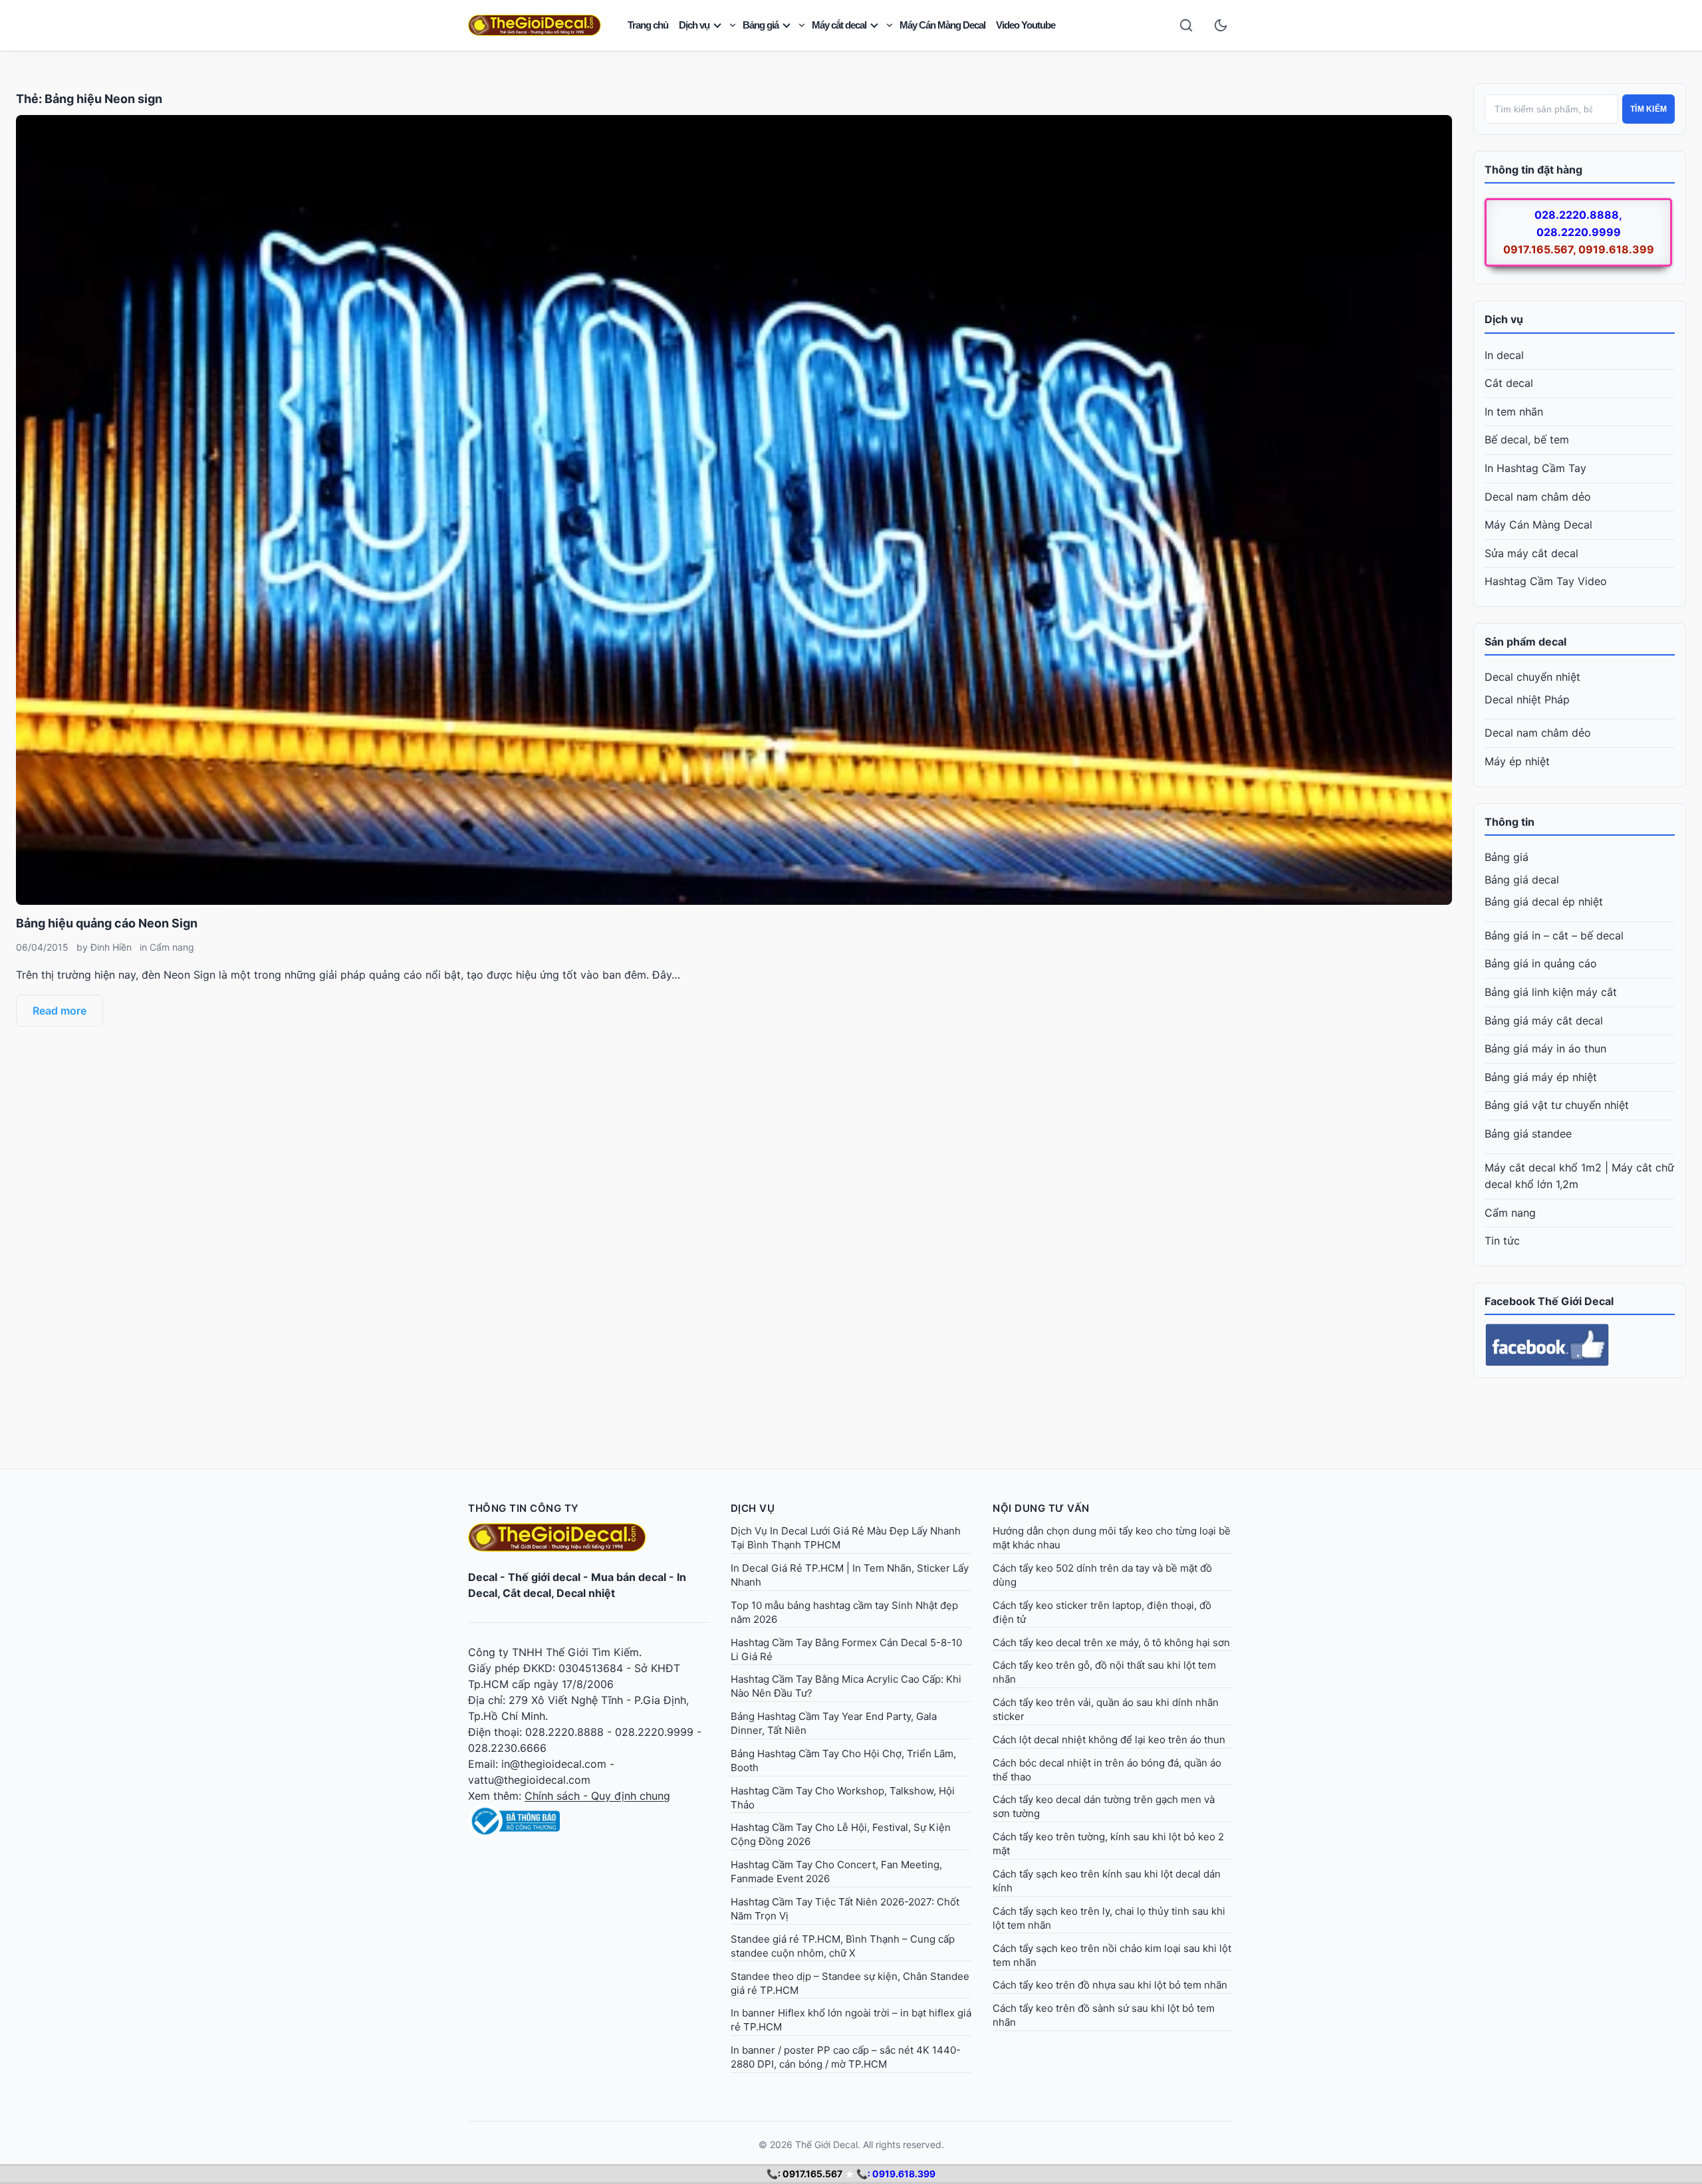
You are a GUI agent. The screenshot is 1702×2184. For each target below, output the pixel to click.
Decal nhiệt (586, 1593)
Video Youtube (1026, 25)
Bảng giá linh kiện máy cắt (1551, 992)
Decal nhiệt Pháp (1527, 699)
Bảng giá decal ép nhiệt (1544, 902)
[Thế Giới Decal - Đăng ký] (589, 1821)
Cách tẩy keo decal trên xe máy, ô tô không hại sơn (1111, 1642)
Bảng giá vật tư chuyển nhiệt (1557, 1105)
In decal (1504, 355)
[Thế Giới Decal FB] (1580, 1345)
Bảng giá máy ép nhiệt (1541, 1077)
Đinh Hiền (111, 947)
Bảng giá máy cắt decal (1544, 1021)
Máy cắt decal (839, 25)
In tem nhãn (1514, 412)
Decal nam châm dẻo (1538, 497)
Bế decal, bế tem (1527, 439)
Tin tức (1502, 1241)
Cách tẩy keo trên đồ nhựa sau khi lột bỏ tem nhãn (1110, 1985)
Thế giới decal (544, 1577)
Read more (60, 1011)
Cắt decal (1509, 383)
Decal (483, 1577)
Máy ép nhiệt (1517, 761)
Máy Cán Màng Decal (942, 25)
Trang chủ (648, 25)
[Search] (1186, 25)
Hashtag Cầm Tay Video (1546, 581)
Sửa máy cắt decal (1531, 553)
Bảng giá (761, 25)
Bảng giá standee (1528, 1134)
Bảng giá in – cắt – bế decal (1554, 935)
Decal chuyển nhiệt (1532, 677)
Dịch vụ (694, 25)
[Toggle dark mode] (1221, 25)
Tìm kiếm (1648, 109)
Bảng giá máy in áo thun (1545, 1048)
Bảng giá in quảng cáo (1541, 963)
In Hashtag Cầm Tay (1535, 468)
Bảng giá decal (1522, 880)
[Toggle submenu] (733, 25)
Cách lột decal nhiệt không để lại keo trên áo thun (1109, 1740)
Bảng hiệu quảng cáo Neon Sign (107, 923)
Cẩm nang (172, 947)
